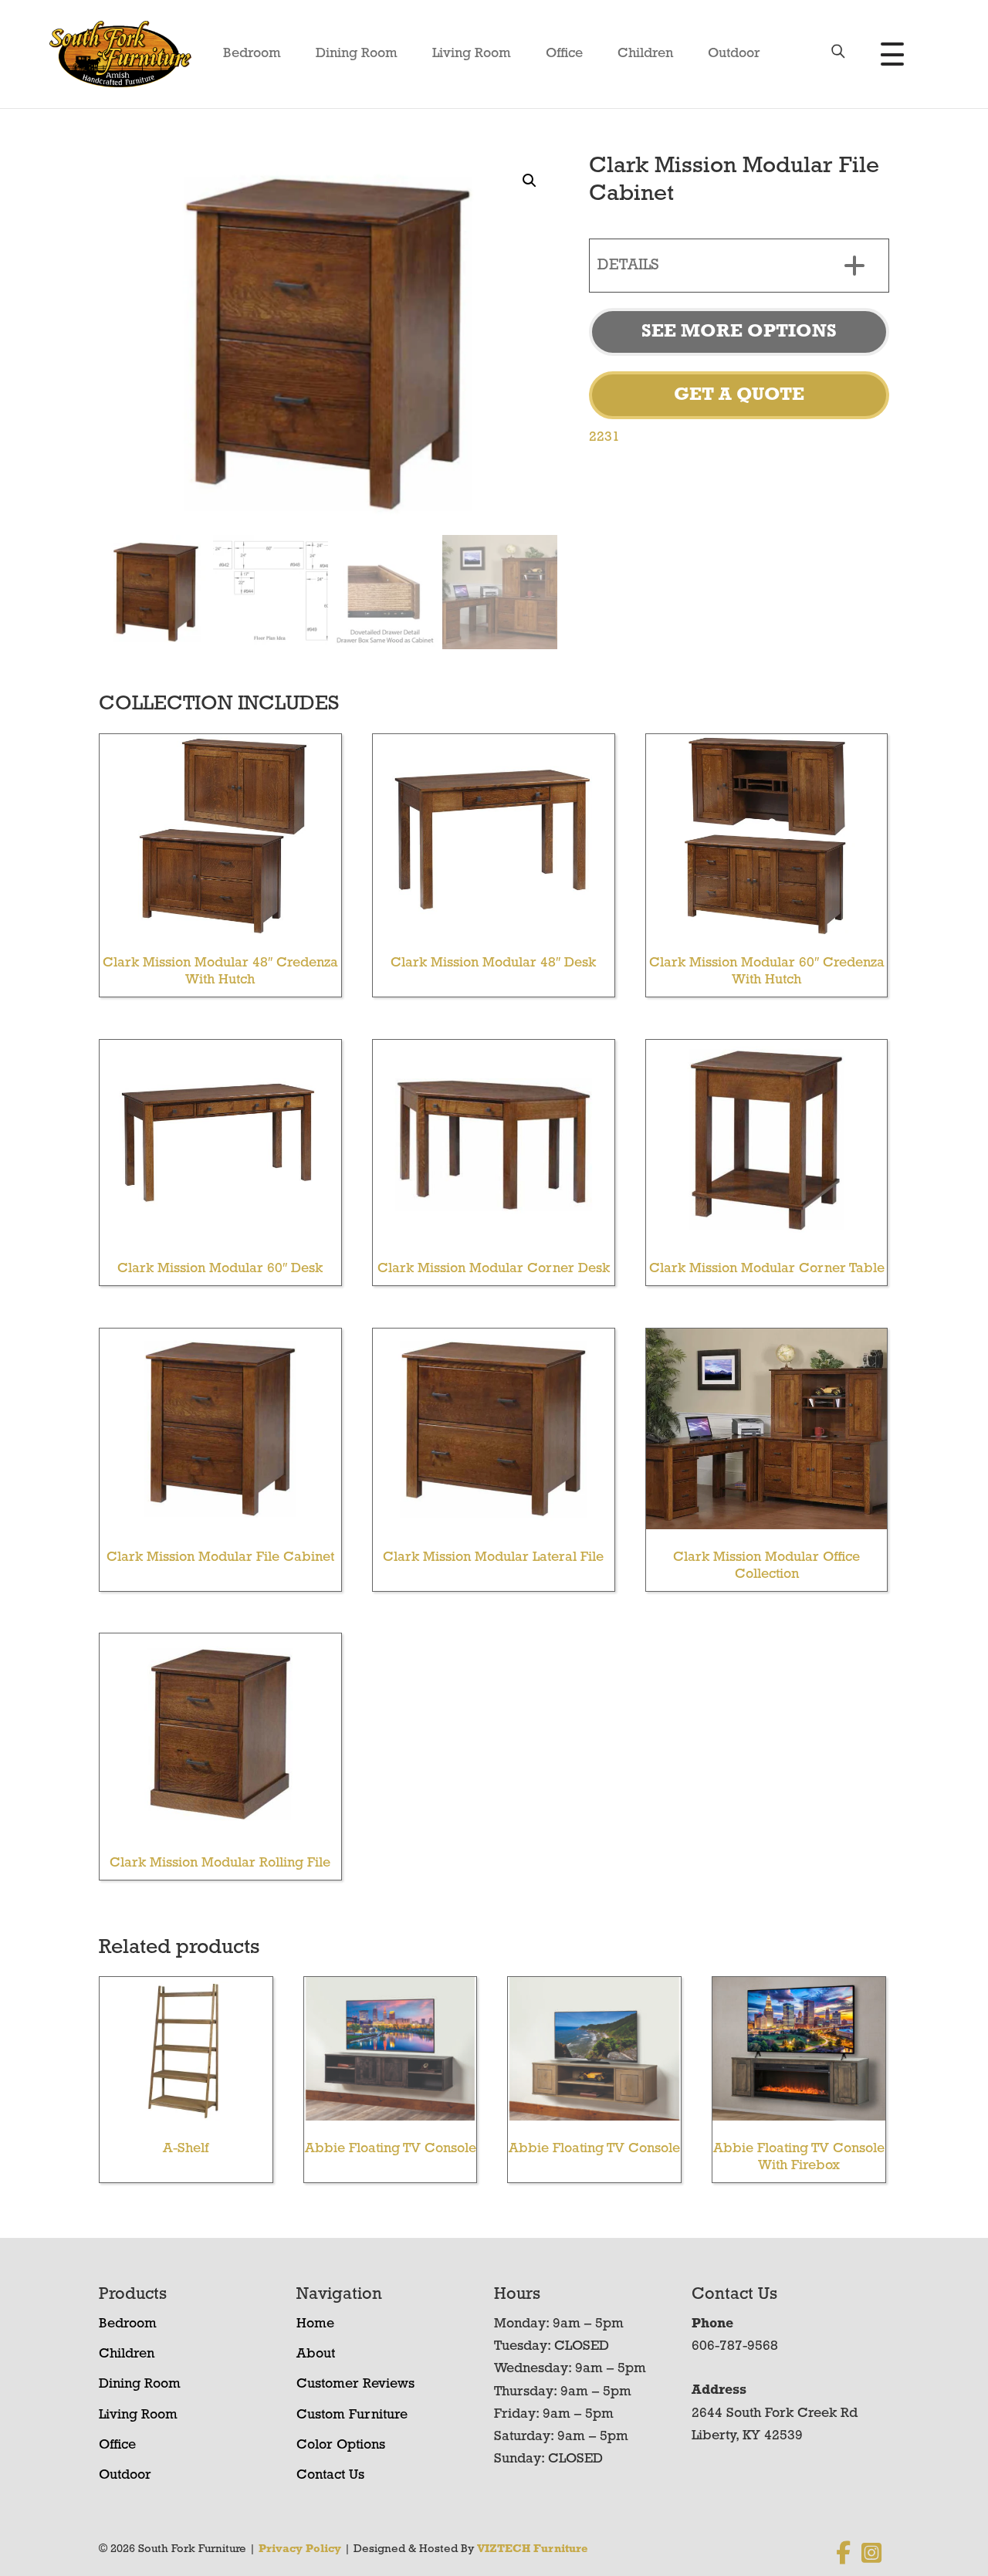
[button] (530, 181)
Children (645, 54)
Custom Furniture (352, 2415)
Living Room (472, 54)
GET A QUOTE (739, 395)
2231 (604, 438)
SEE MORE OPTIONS (739, 332)
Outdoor (734, 54)
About (316, 2354)
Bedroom (252, 54)
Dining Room (357, 54)
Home (315, 2324)
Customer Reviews (355, 2385)
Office (564, 54)
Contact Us (330, 2476)
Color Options (341, 2446)
